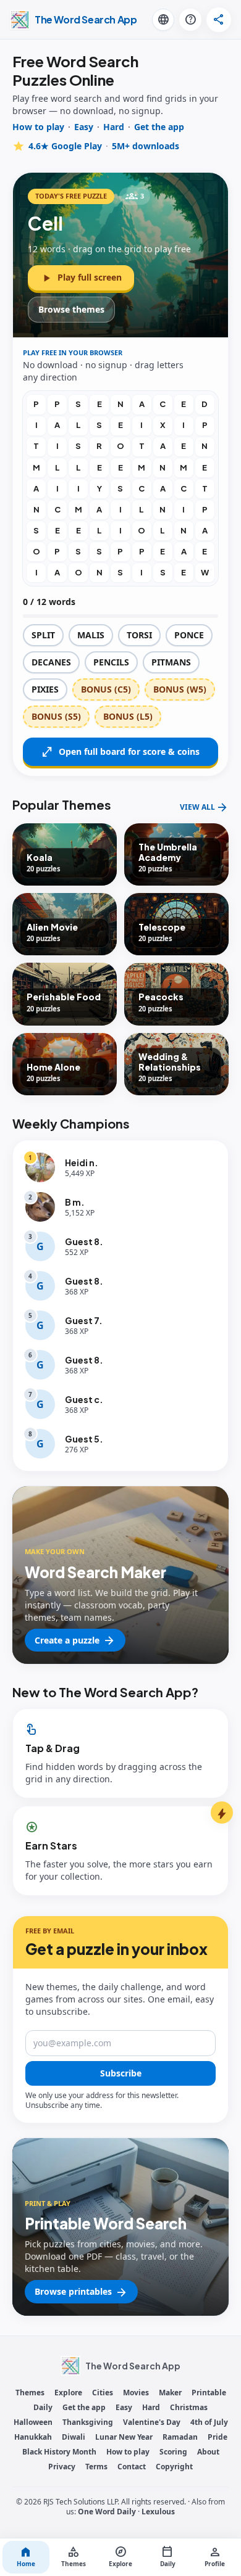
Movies (136, 2393)
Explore (68, 2393)
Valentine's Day (152, 2422)
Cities (103, 2393)
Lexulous (158, 2512)
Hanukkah (33, 2437)
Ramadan (180, 2437)
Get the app (159, 127)
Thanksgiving (88, 2422)
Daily (43, 2408)
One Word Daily (107, 2512)
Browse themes (71, 309)
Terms (96, 2467)
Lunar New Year (124, 2437)
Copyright (174, 2467)
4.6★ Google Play (65, 146)
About (208, 2452)
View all (204, 807)
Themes (30, 2393)
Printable (209, 2393)
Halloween (33, 2422)
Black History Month (59, 2452)
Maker (170, 2393)
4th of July (209, 2422)
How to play (38, 127)
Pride (218, 2437)
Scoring (173, 2452)
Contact (132, 2467)
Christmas (189, 2408)
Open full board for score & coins (120, 752)
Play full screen (81, 278)
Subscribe (121, 2073)
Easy (84, 127)
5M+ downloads (146, 146)
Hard (114, 127)
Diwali (74, 2437)
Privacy (62, 2467)
